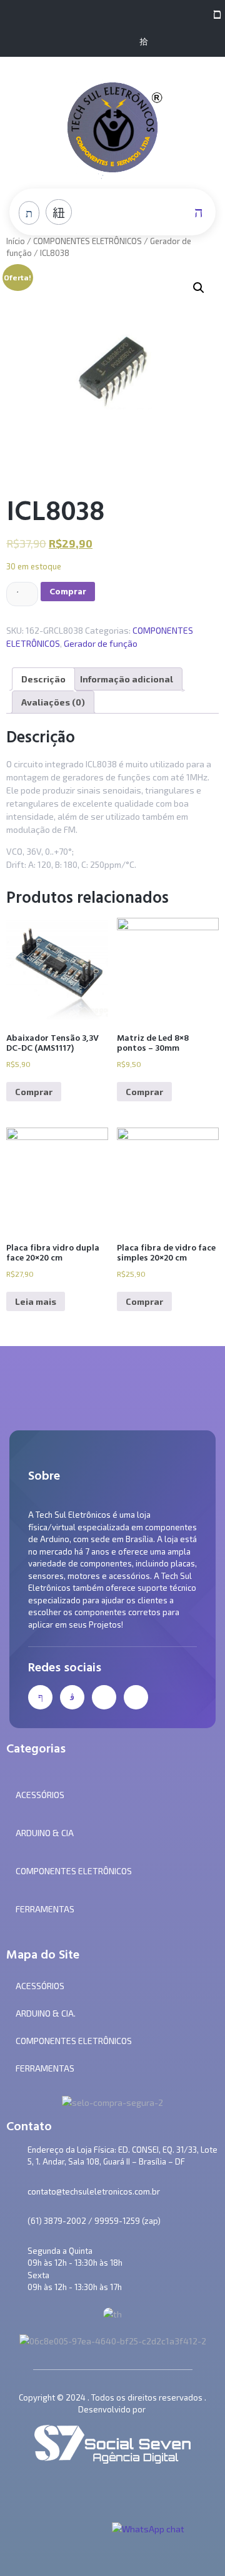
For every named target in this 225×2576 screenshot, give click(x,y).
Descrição (43, 679)
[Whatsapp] (123, 42)
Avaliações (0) (53, 702)
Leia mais (36, 1301)
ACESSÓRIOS (40, 1986)
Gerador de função (101, 643)
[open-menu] (214, 13)
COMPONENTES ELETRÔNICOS (87, 241)
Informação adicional (127, 679)
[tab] (43, 679)
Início (16, 241)
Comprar (68, 592)
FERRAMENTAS (45, 2068)
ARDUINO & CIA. (46, 2013)
